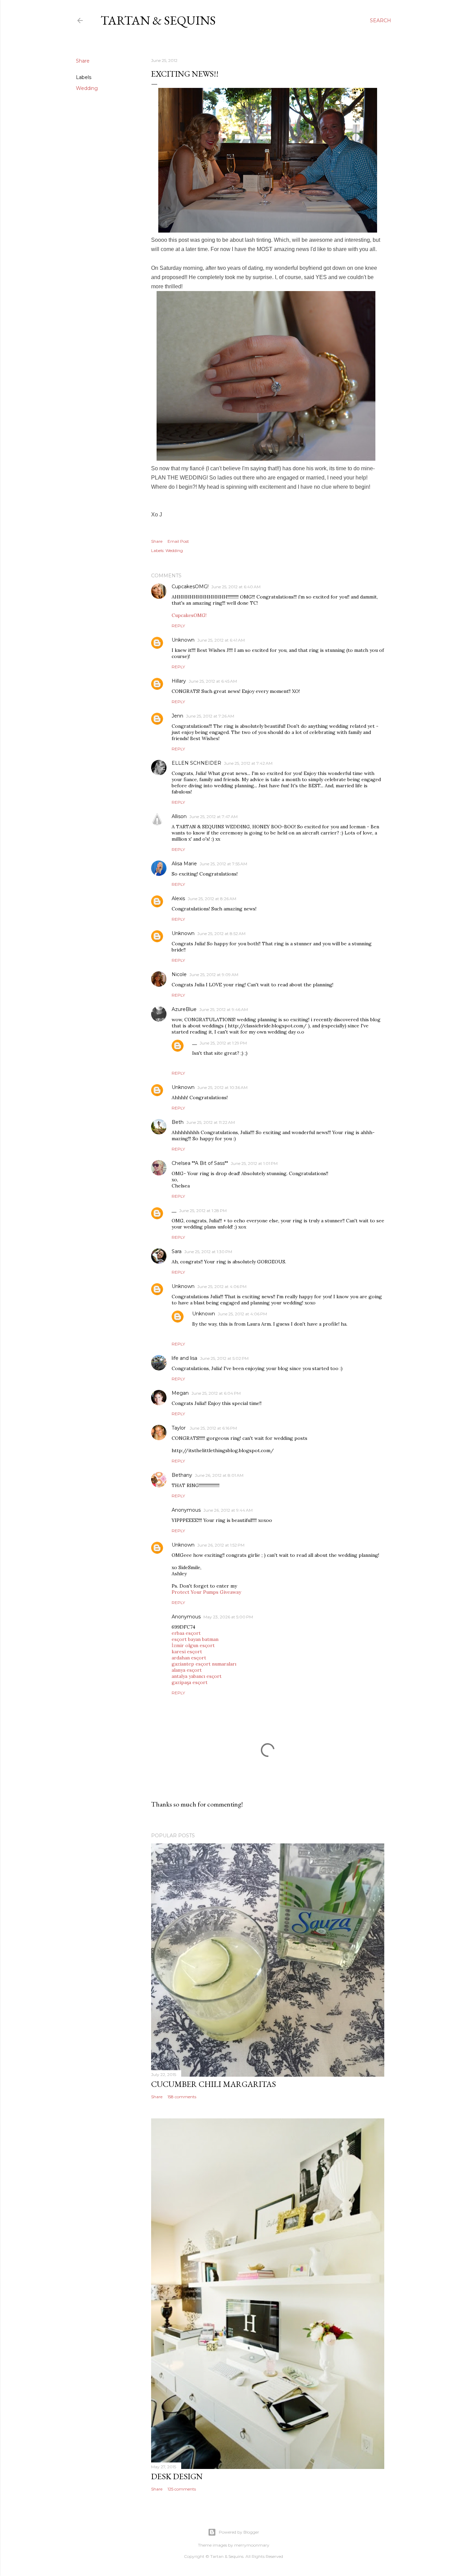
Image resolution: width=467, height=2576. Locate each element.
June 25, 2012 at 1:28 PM (203, 1211)
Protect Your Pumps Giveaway (206, 1592)
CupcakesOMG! (190, 587)
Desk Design (177, 2476)
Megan (180, 1393)
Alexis (178, 898)
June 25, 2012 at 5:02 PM (224, 1358)
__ (195, 1043)
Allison (179, 816)
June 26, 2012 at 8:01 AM (219, 1475)
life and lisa (184, 1358)
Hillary (179, 681)
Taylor (179, 1428)
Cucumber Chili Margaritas (214, 2084)
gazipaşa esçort (190, 1682)
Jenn (177, 716)
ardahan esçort (189, 1658)
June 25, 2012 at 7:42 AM (248, 763)
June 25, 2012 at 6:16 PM (213, 1428)
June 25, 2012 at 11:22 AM (211, 1122)
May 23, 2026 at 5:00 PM (228, 1617)
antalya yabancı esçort (197, 1676)
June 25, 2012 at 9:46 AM (224, 1009)
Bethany (182, 1475)
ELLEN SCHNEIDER (196, 763)
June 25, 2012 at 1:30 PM (208, 1252)
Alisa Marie (184, 864)
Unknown (183, 640)
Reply (178, 626)
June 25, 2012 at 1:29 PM (223, 1043)
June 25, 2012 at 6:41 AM (221, 640)
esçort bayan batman (195, 1639)
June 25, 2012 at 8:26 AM (212, 899)
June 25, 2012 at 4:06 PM (222, 1286)
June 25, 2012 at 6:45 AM (213, 681)
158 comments (182, 2097)
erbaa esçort (186, 1633)
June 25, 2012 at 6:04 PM (216, 1393)
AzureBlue (184, 1009)
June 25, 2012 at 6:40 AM (236, 587)
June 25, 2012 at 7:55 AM (223, 864)
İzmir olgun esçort (193, 1645)
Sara (177, 1251)
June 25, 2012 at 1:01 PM (254, 1163)
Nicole (179, 974)
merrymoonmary (252, 2545)
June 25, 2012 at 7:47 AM (214, 817)
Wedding (87, 88)
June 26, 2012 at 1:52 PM (221, 1545)
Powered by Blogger (239, 2532)
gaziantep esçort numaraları (204, 1664)
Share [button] (83, 61)
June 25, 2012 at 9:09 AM (214, 975)
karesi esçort (187, 1652)
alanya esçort (187, 1670)
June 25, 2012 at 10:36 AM (222, 1087)
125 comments (182, 2489)
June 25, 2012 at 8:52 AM (221, 934)
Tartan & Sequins (158, 20)
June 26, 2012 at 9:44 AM (228, 1510)
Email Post (178, 541)
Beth (178, 1122)
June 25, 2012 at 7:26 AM (210, 716)
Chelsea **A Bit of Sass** (200, 1163)
